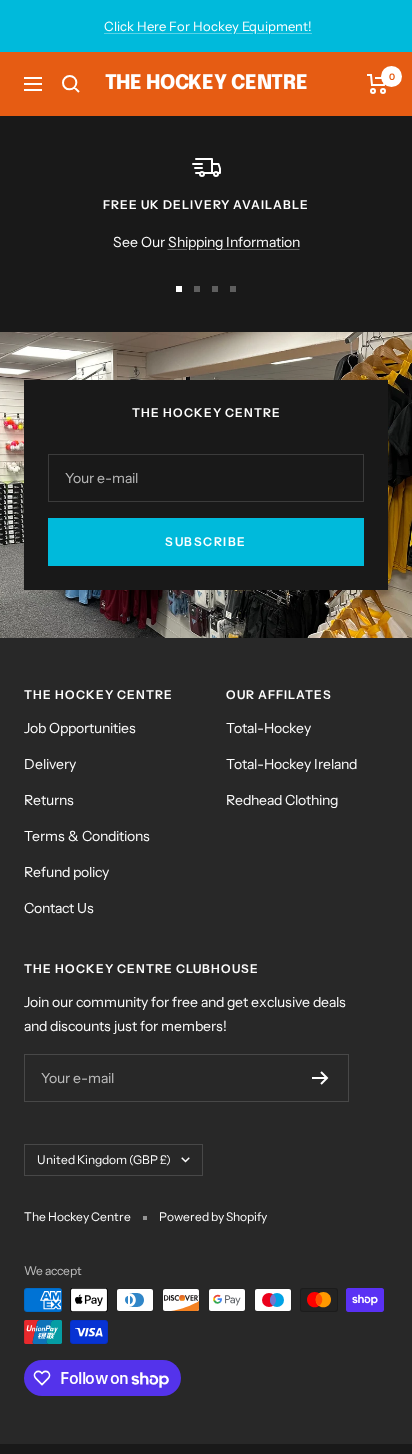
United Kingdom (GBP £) (104, 1159)
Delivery (50, 764)
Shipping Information (234, 242)
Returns (49, 800)
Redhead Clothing (282, 800)
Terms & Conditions (87, 836)
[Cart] (377, 84)
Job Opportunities (80, 728)
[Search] (71, 84)
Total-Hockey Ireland (291, 764)
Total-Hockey (268, 728)
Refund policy (66, 872)
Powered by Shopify (213, 1216)
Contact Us (59, 908)
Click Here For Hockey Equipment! (208, 26)
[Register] (320, 1078)
